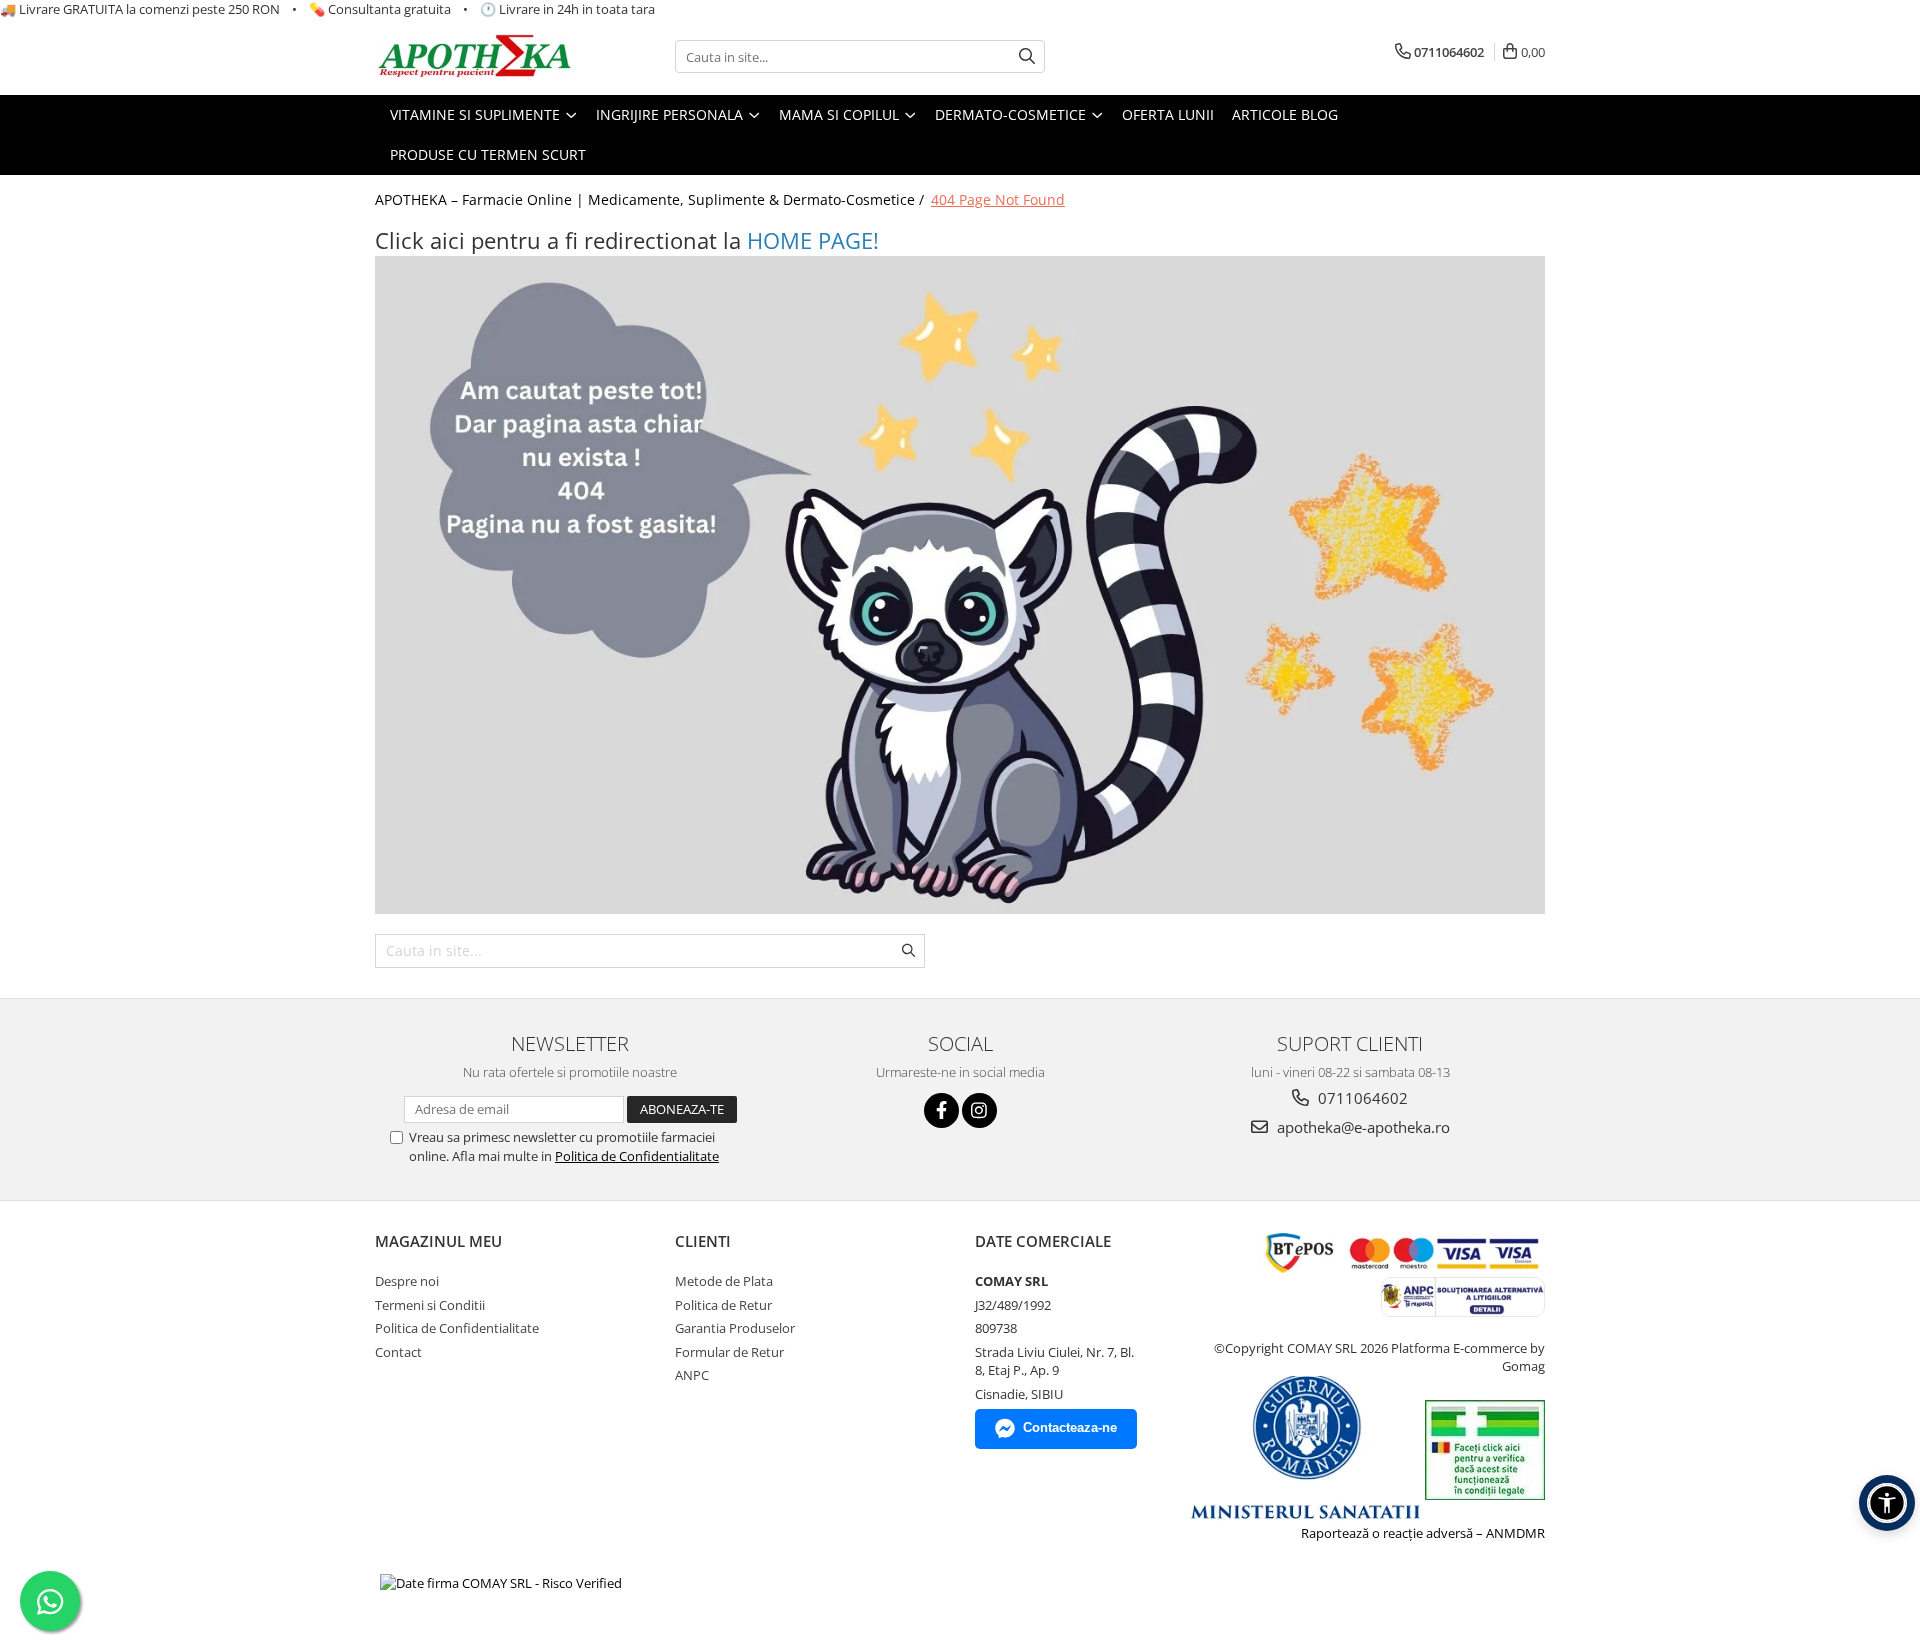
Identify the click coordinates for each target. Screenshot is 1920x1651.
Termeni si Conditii (430, 1305)
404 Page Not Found (998, 199)
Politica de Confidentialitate (637, 1156)
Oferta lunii (1168, 114)
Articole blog (1285, 114)
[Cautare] (1027, 56)
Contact (398, 1352)
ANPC (692, 1375)
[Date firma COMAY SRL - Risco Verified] (501, 1582)
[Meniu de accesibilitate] (1887, 1503)
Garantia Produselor (735, 1328)
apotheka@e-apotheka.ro (1361, 1127)
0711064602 (1361, 1098)
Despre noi (407, 1281)
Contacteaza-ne (1070, 1427)
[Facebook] (941, 1110)
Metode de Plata (724, 1281)
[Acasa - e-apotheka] (475, 57)
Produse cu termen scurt (488, 154)
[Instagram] (979, 1110)
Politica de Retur (723, 1305)
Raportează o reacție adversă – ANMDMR (1423, 1533)
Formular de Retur (729, 1352)
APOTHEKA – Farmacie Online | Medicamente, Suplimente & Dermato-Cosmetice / (651, 199)
